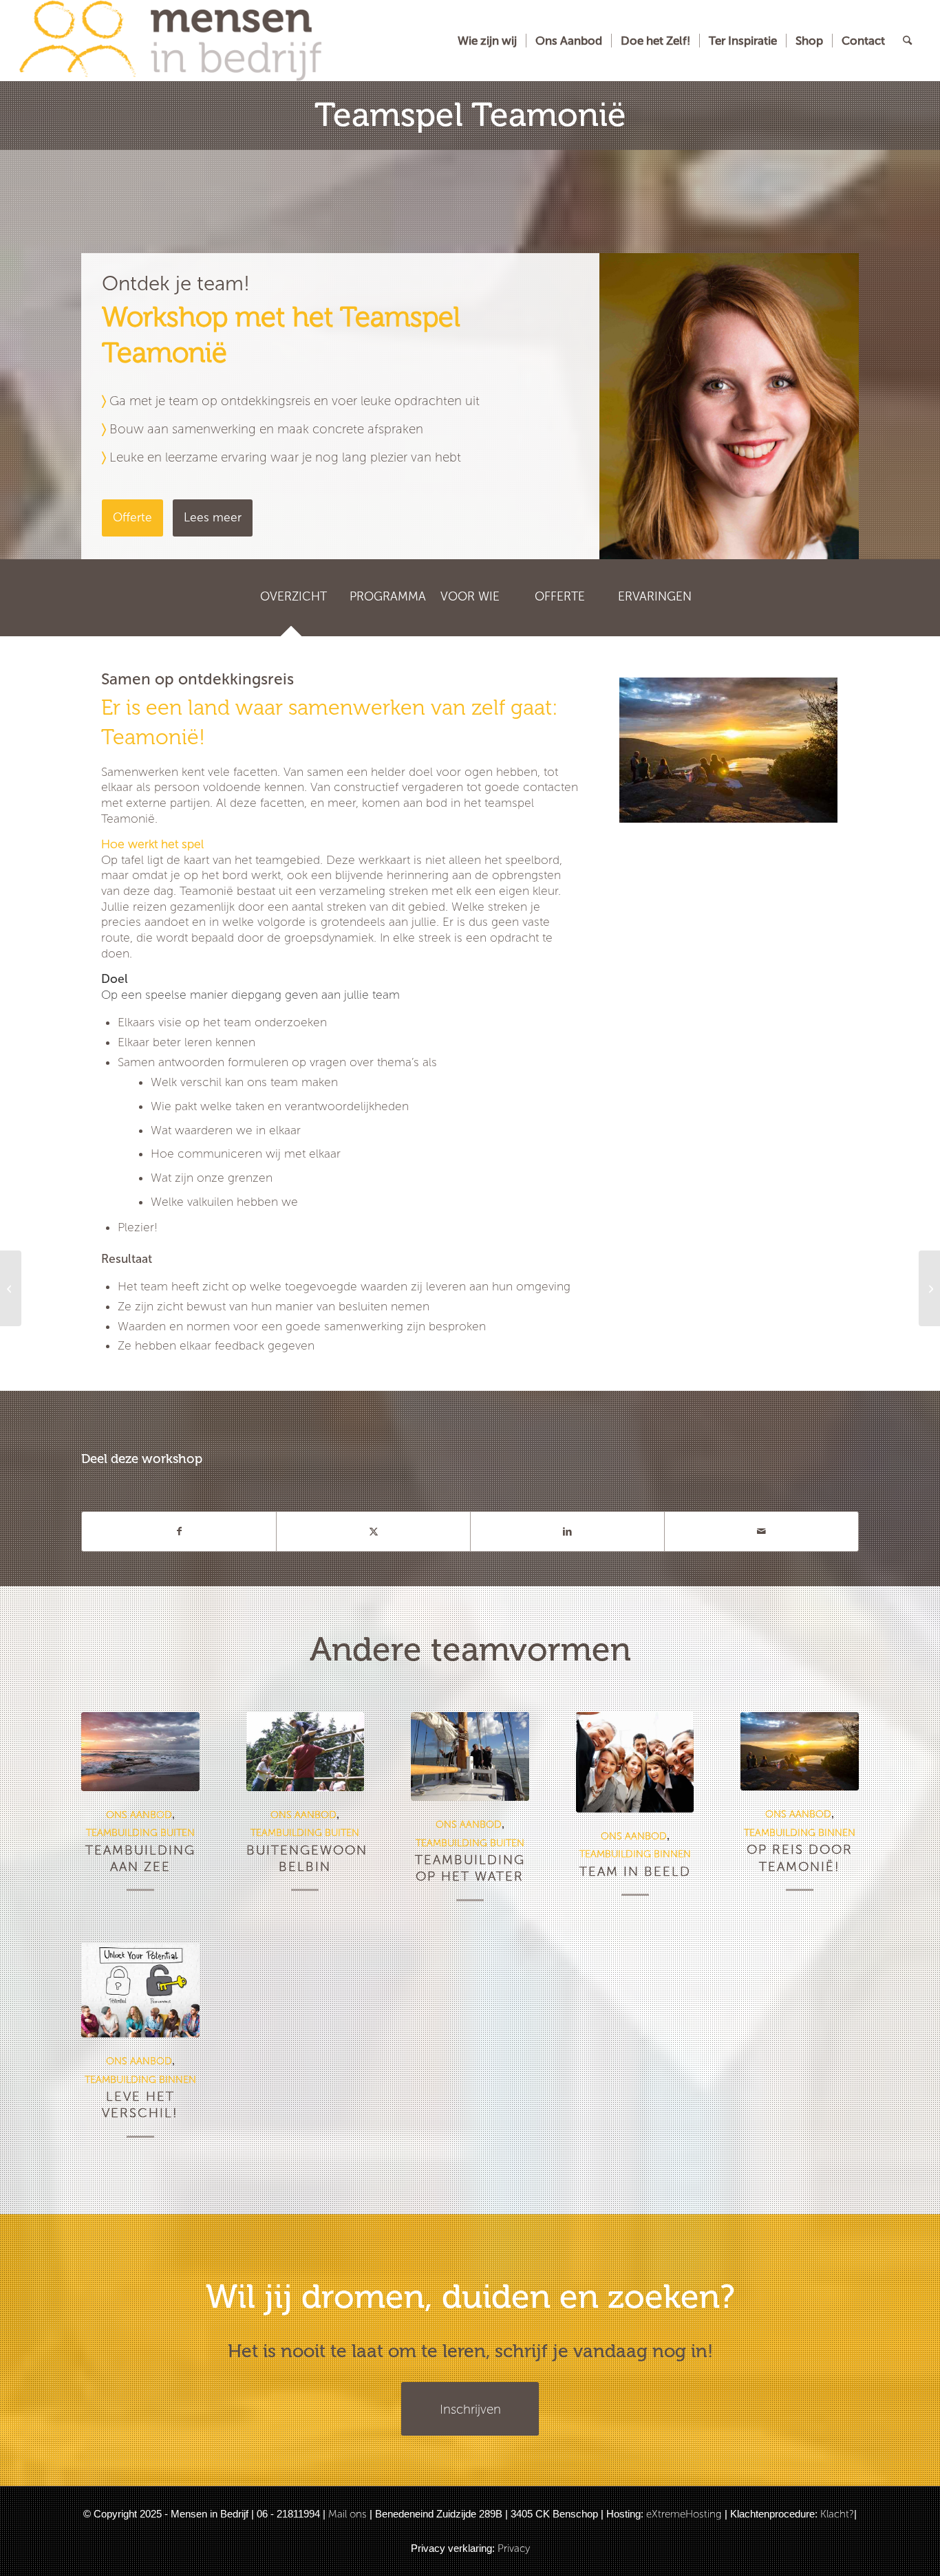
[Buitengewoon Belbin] (306, 1751)
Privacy (514, 2548)
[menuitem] (487, 41)
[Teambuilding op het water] (470, 1756)
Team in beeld (635, 1871)
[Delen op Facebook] (179, 1531)
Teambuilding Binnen (635, 1854)
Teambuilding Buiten (140, 1832)
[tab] (291, 602)
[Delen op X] (373, 1531)
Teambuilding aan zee (140, 1858)
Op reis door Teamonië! (800, 1858)
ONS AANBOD (139, 1815)
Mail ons (348, 2514)
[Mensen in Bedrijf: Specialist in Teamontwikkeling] (170, 41)
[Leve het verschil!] (140, 1991)
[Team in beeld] (635, 1762)
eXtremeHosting (684, 2514)
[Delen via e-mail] (761, 1531)
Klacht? (837, 2514)
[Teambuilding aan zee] (140, 1751)
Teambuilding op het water (470, 1868)
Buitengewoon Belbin (307, 1858)
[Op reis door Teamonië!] (800, 1751)
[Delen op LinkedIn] (567, 1531)
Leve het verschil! (140, 2104)
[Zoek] (907, 41)
